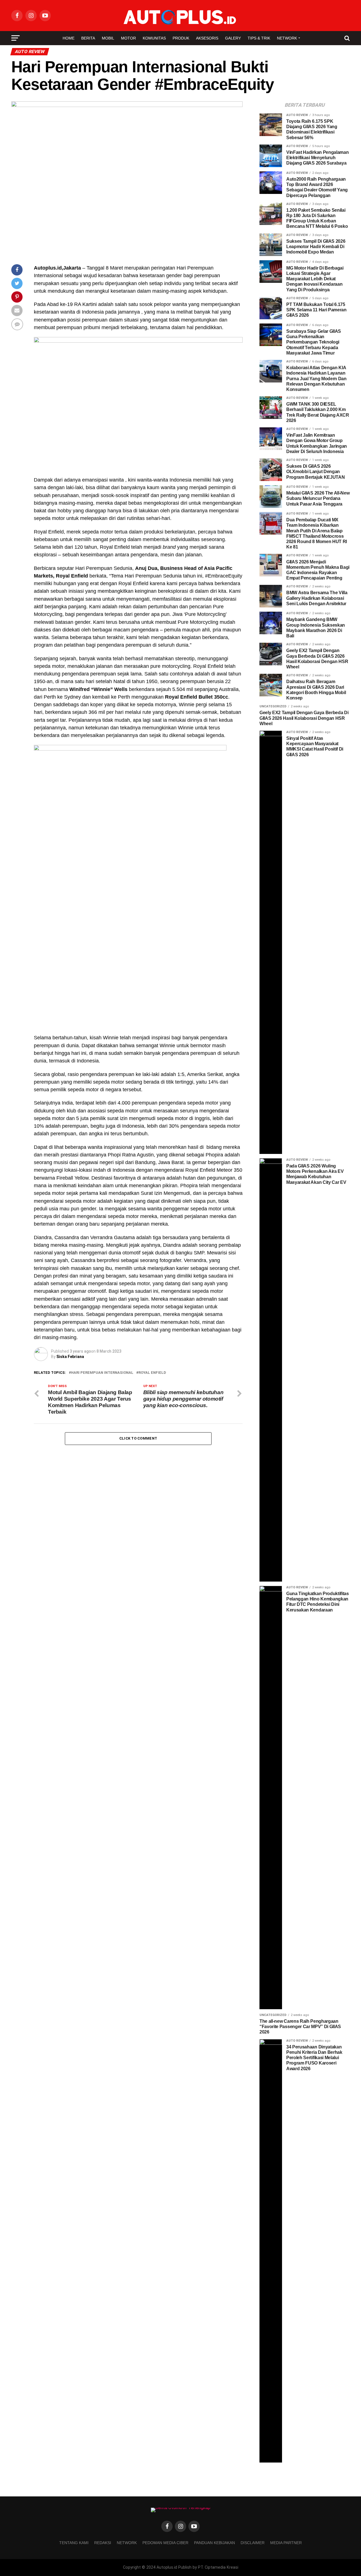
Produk (181, 38)
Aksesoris (207, 38)
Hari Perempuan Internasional (102, 1373)
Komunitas (154, 38)
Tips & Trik (259, 38)
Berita (88, 38)
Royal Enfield (152, 1373)
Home (69, 38)
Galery (233, 38)
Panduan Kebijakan (214, 2543)
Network (287, 38)
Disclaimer (253, 2543)
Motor (128, 38)
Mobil (108, 38)
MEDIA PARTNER (286, 2543)
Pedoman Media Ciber (165, 2543)
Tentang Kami (74, 2543)
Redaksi (103, 2543)
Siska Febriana (70, 1357)
